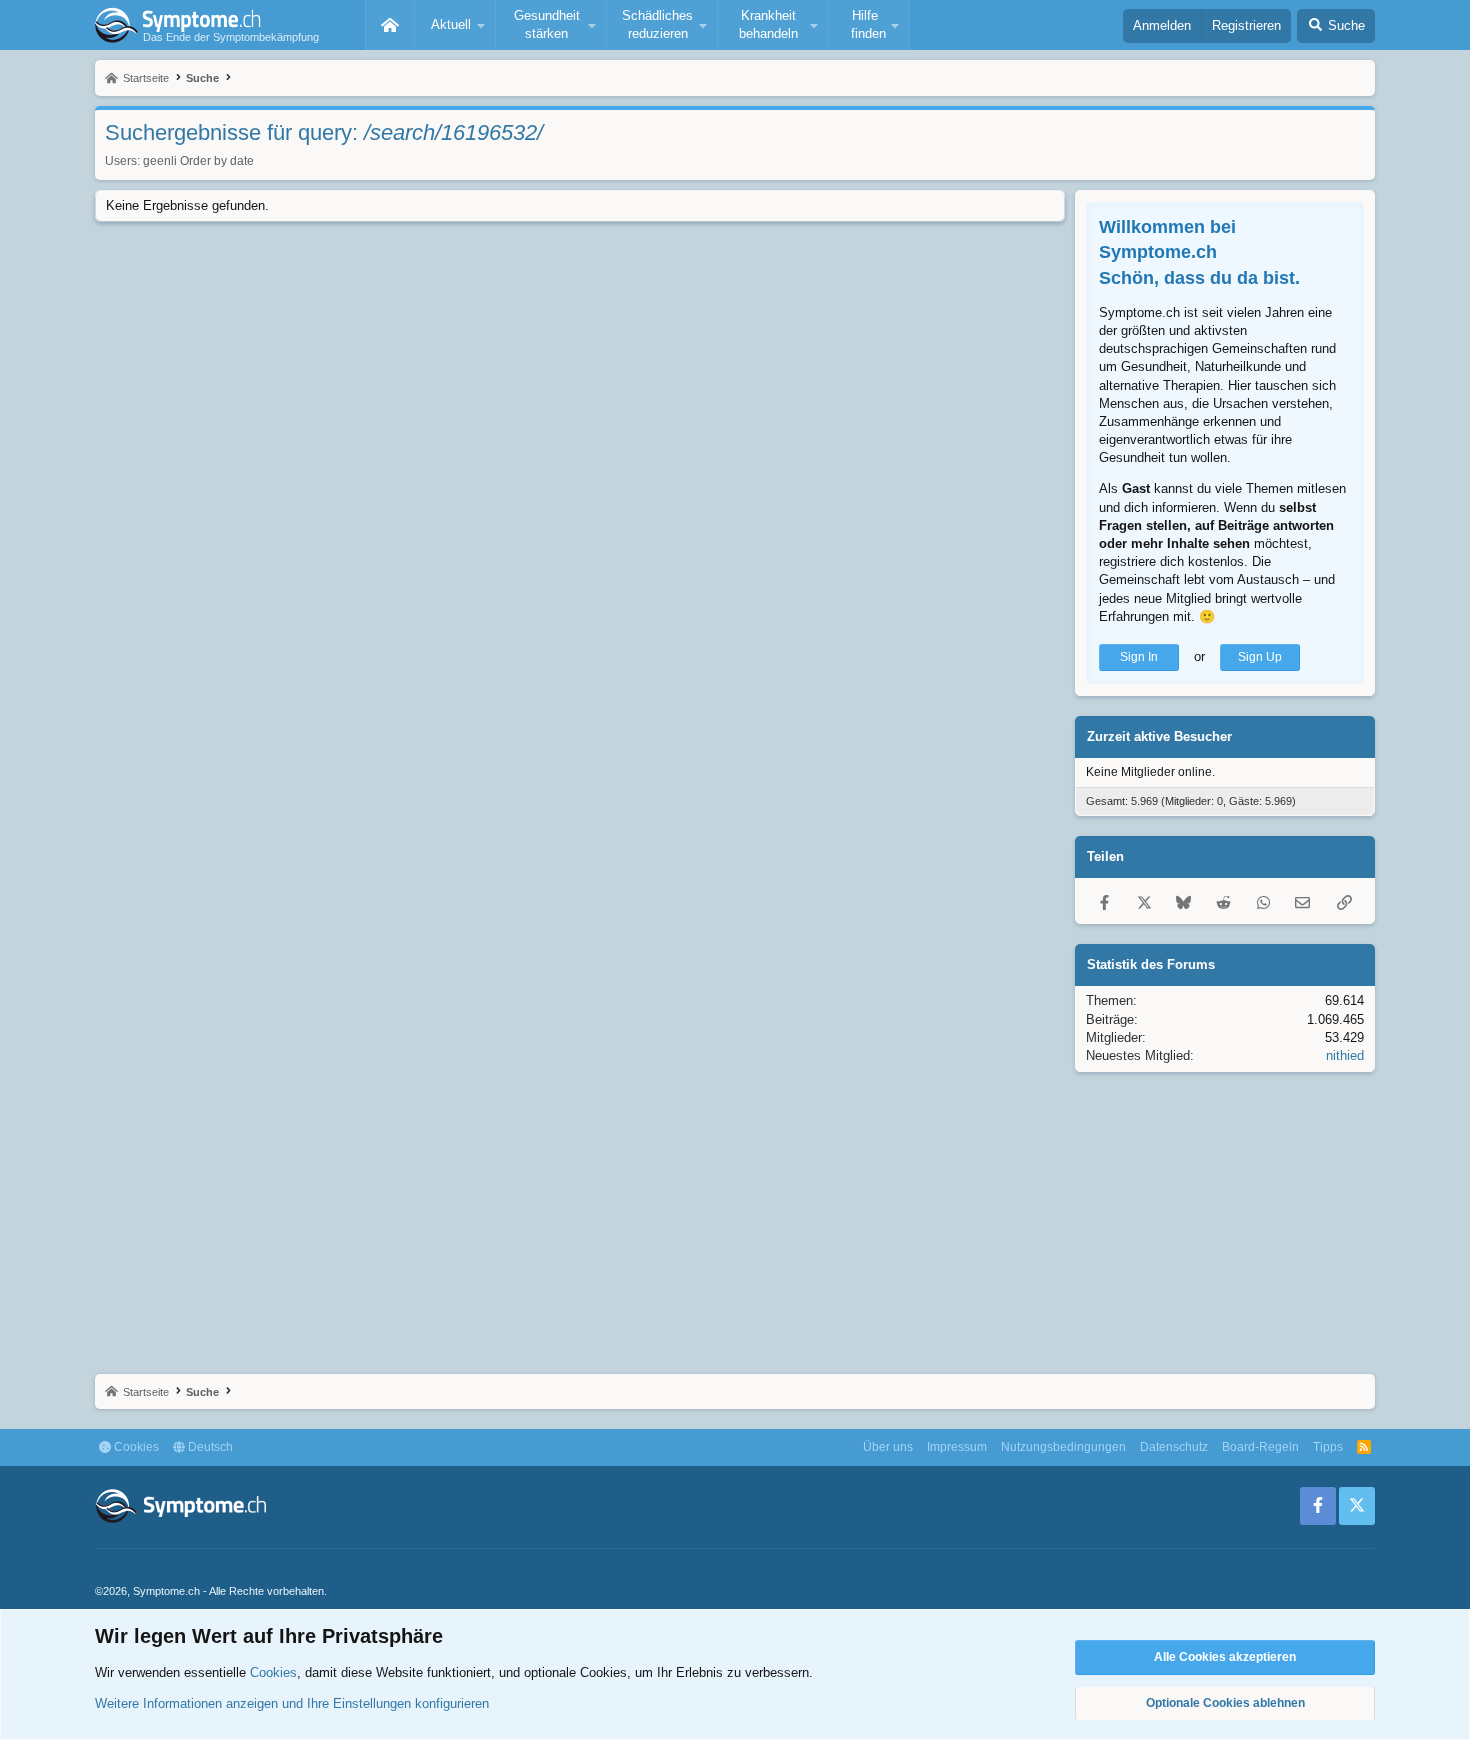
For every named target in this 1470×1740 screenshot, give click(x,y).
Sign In (1139, 657)
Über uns (888, 1447)
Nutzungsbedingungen (1063, 1447)
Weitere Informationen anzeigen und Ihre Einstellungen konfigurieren (292, 1703)
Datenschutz (1174, 1447)
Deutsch (209, 1447)
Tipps (1328, 1447)
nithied (1345, 1055)
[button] (455, 25)
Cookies (135, 1447)
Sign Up (1260, 657)
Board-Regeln (1260, 1447)
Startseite (390, 25)
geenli (160, 161)
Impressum (957, 1447)
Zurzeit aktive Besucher (1159, 736)
